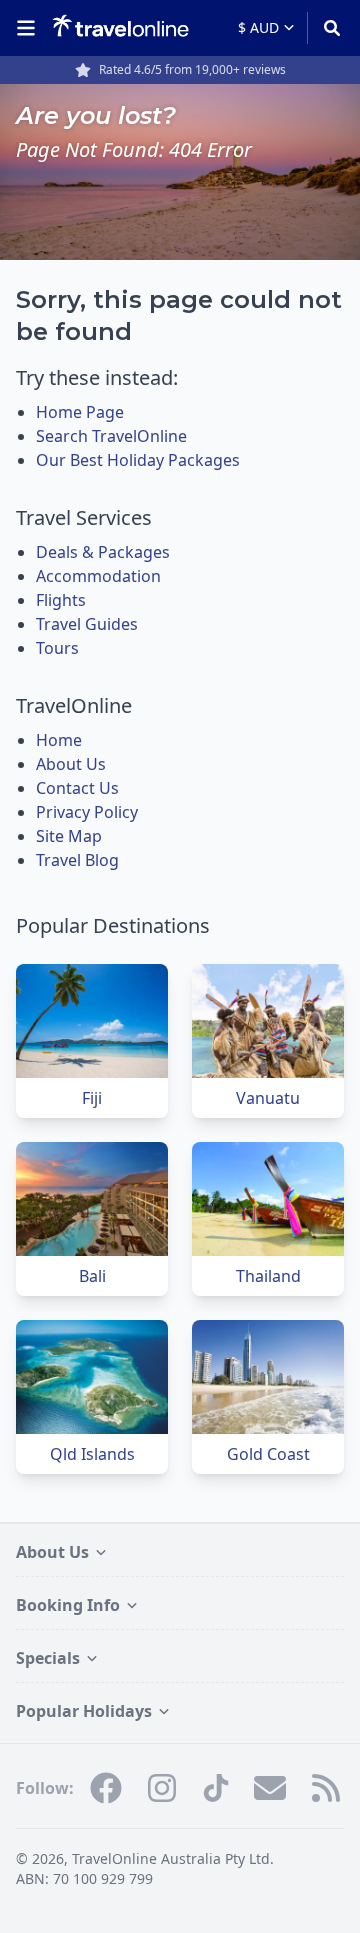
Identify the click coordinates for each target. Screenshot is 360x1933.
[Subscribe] (270, 1788)
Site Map (69, 836)
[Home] (120, 27)
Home (59, 740)
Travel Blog (77, 860)
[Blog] (326, 1788)
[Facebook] (106, 1788)
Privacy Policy (87, 812)
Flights (61, 600)
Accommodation (98, 576)
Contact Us (77, 788)
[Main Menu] (30, 28)
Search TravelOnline (111, 436)
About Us (71, 764)
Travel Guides (87, 624)
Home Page (80, 412)
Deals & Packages (103, 552)
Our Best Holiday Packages (138, 460)
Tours (57, 648)
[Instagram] (162, 1788)
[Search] (325, 28)
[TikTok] (216, 1788)
